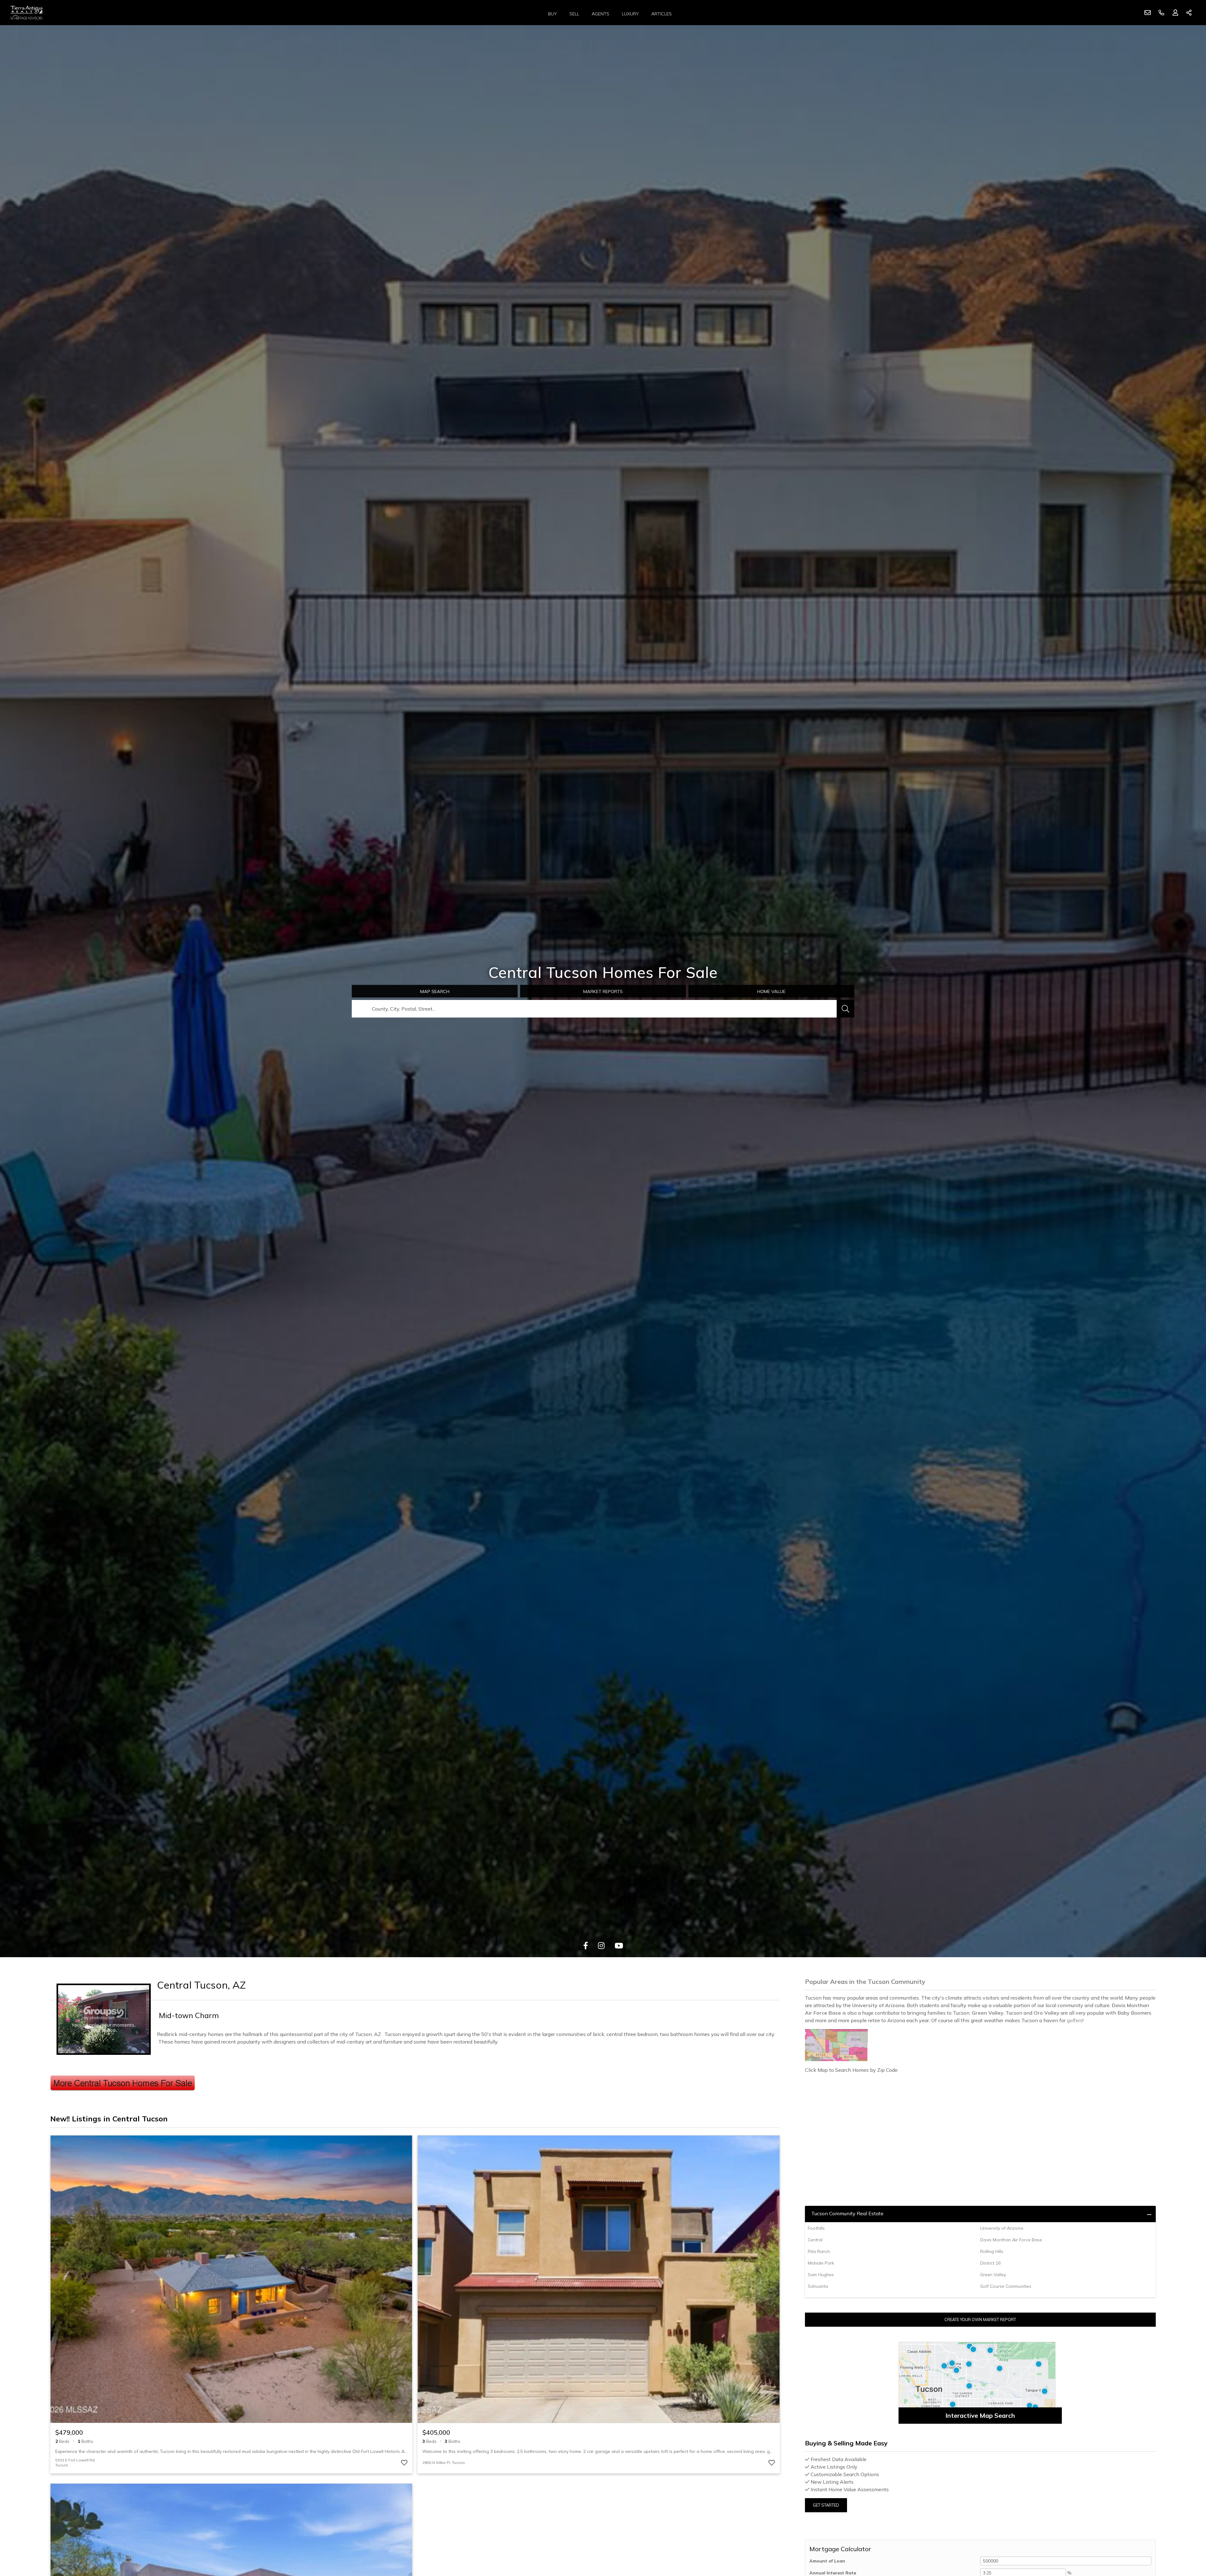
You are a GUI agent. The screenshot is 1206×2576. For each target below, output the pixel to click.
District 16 (990, 2263)
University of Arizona (1002, 2228)
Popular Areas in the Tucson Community (865, 1982)
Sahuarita (818, 2286)
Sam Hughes (821, 2275)
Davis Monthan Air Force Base (1011, 2240)
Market (603, 991)
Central (815, 2240)
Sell (574, 14)
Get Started (826, 2505)
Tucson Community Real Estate (847, 2213)
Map (435, 991)
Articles (662, 14)
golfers (1075, 2020)
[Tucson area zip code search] (980, 2045)
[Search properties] (845, 1009)
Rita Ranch (819, 2251)
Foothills (816, 2228)
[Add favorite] (404, 2463)
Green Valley (993, 2275)
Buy (552, 14)
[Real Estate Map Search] (980, 2383)
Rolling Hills (992, 2251)
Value (771, 991)
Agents (600, 14)
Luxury (630, 14)
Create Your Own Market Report (980, 2319)
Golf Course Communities (1006, 2286)
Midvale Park (821, 2263)
